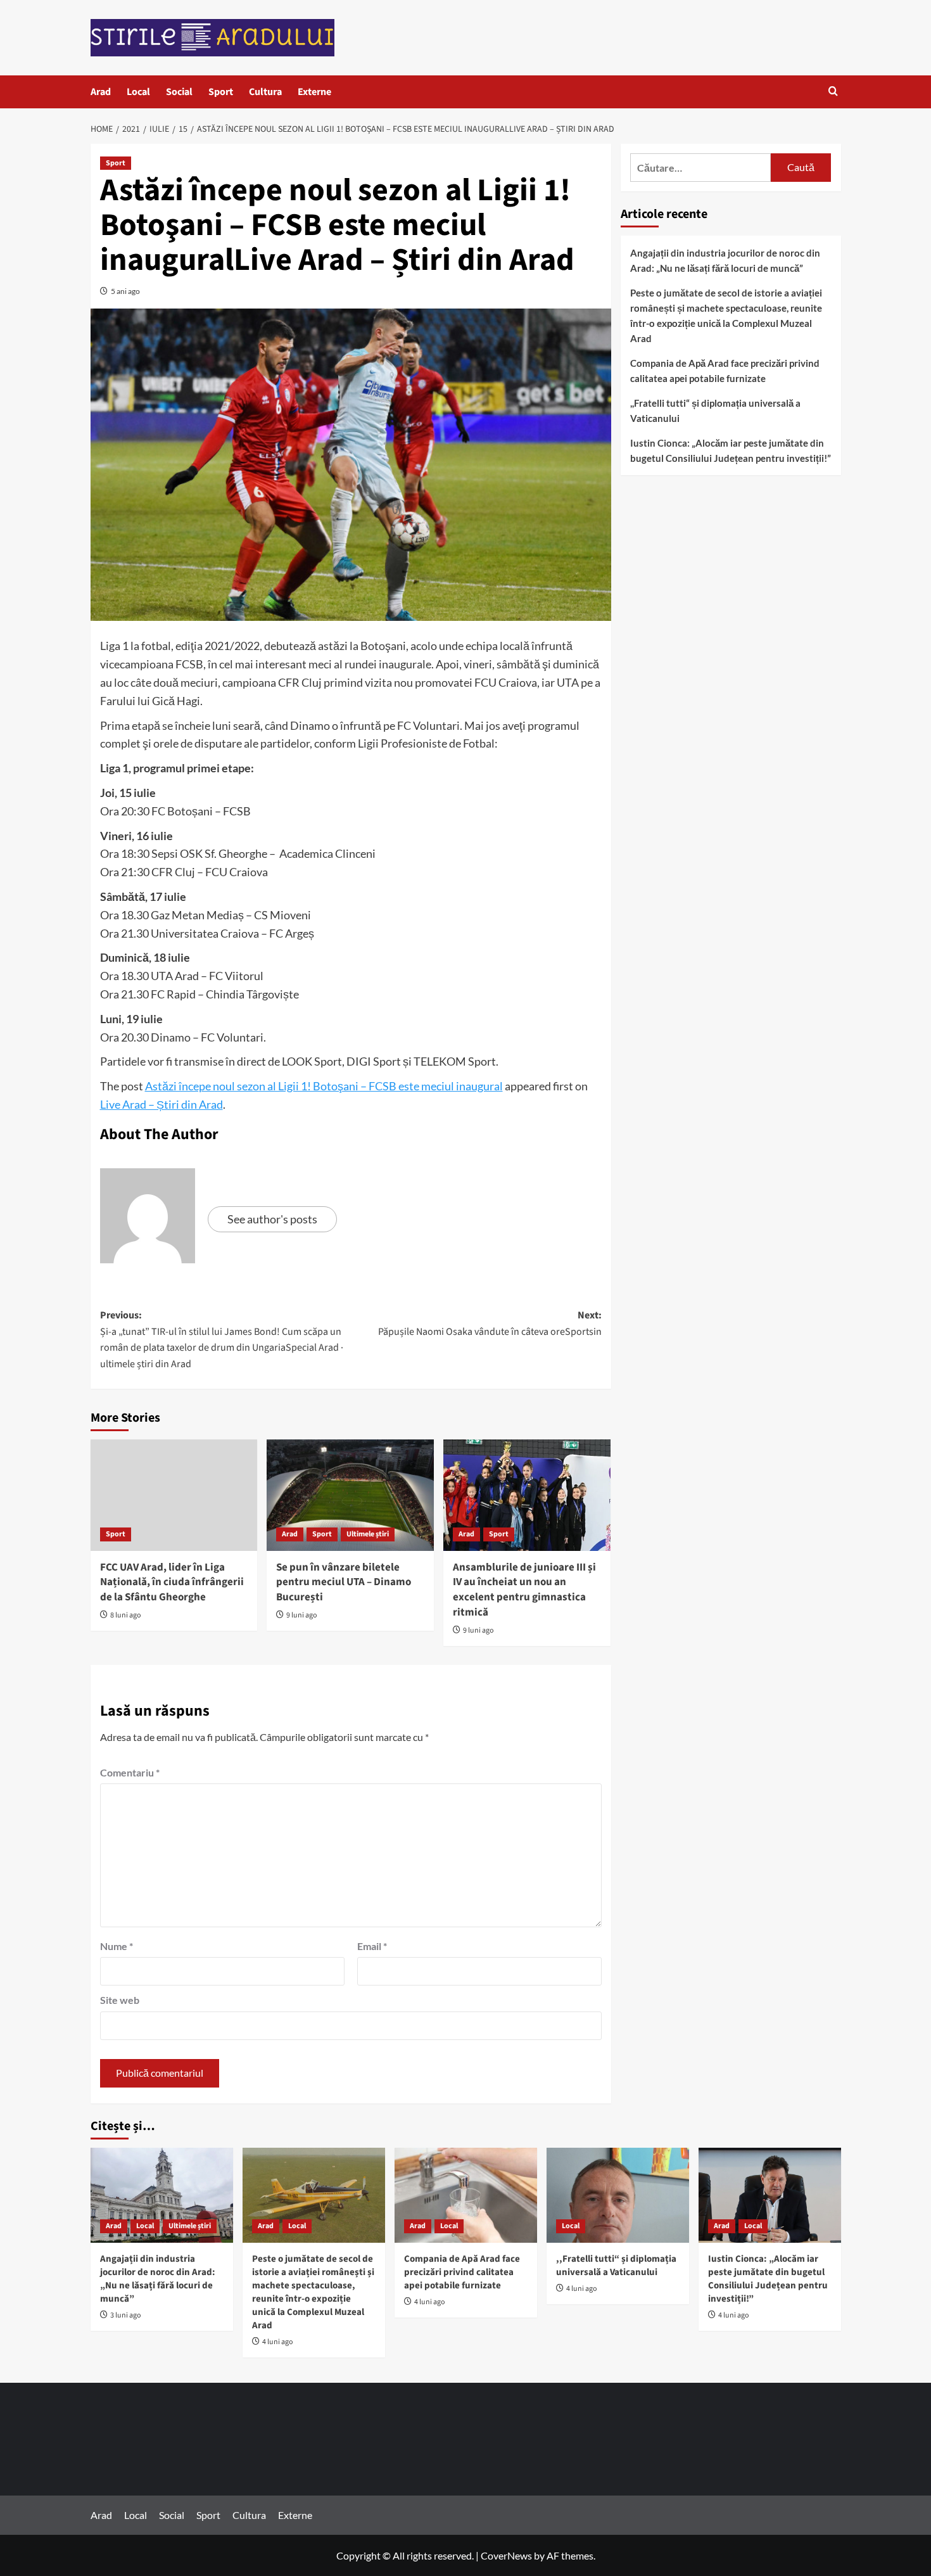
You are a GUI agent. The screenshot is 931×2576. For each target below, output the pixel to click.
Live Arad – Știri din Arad (161, 1104)
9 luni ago (302, 1615)
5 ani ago (125, 291)
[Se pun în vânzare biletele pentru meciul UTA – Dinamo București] (350, 1495)
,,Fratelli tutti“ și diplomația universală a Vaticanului (715, 411)
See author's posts (272, 1219)
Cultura (265, 92)
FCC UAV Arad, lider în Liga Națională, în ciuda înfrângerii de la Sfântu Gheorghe (172, 1583)
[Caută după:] (701, 168)
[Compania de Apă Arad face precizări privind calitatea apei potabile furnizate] (466, 2195)
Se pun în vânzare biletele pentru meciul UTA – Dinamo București (344, 1583)
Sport (221, 92)
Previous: (222, 1340)
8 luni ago (126, 1615)
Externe (314, 92)
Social (179, 92)
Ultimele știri (368, 1534)
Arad (101, 92)
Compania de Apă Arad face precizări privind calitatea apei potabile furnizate (725, 371)
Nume (117, 1946)
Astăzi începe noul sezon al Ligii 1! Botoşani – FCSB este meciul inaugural (324, 1086)
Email (372, 1946)
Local (138, 92)
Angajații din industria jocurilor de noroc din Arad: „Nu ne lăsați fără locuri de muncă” (725, 260)
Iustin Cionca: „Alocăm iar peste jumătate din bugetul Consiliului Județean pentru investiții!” (731, 450)
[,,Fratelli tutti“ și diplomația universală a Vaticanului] (618, 2195)
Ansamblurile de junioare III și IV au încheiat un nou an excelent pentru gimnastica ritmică (524, 1590)
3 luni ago (126, 2315)
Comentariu (130, 1772)
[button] (833, 92)
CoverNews (506, 2555)
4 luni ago (278, 2342)
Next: (490, 1323)
